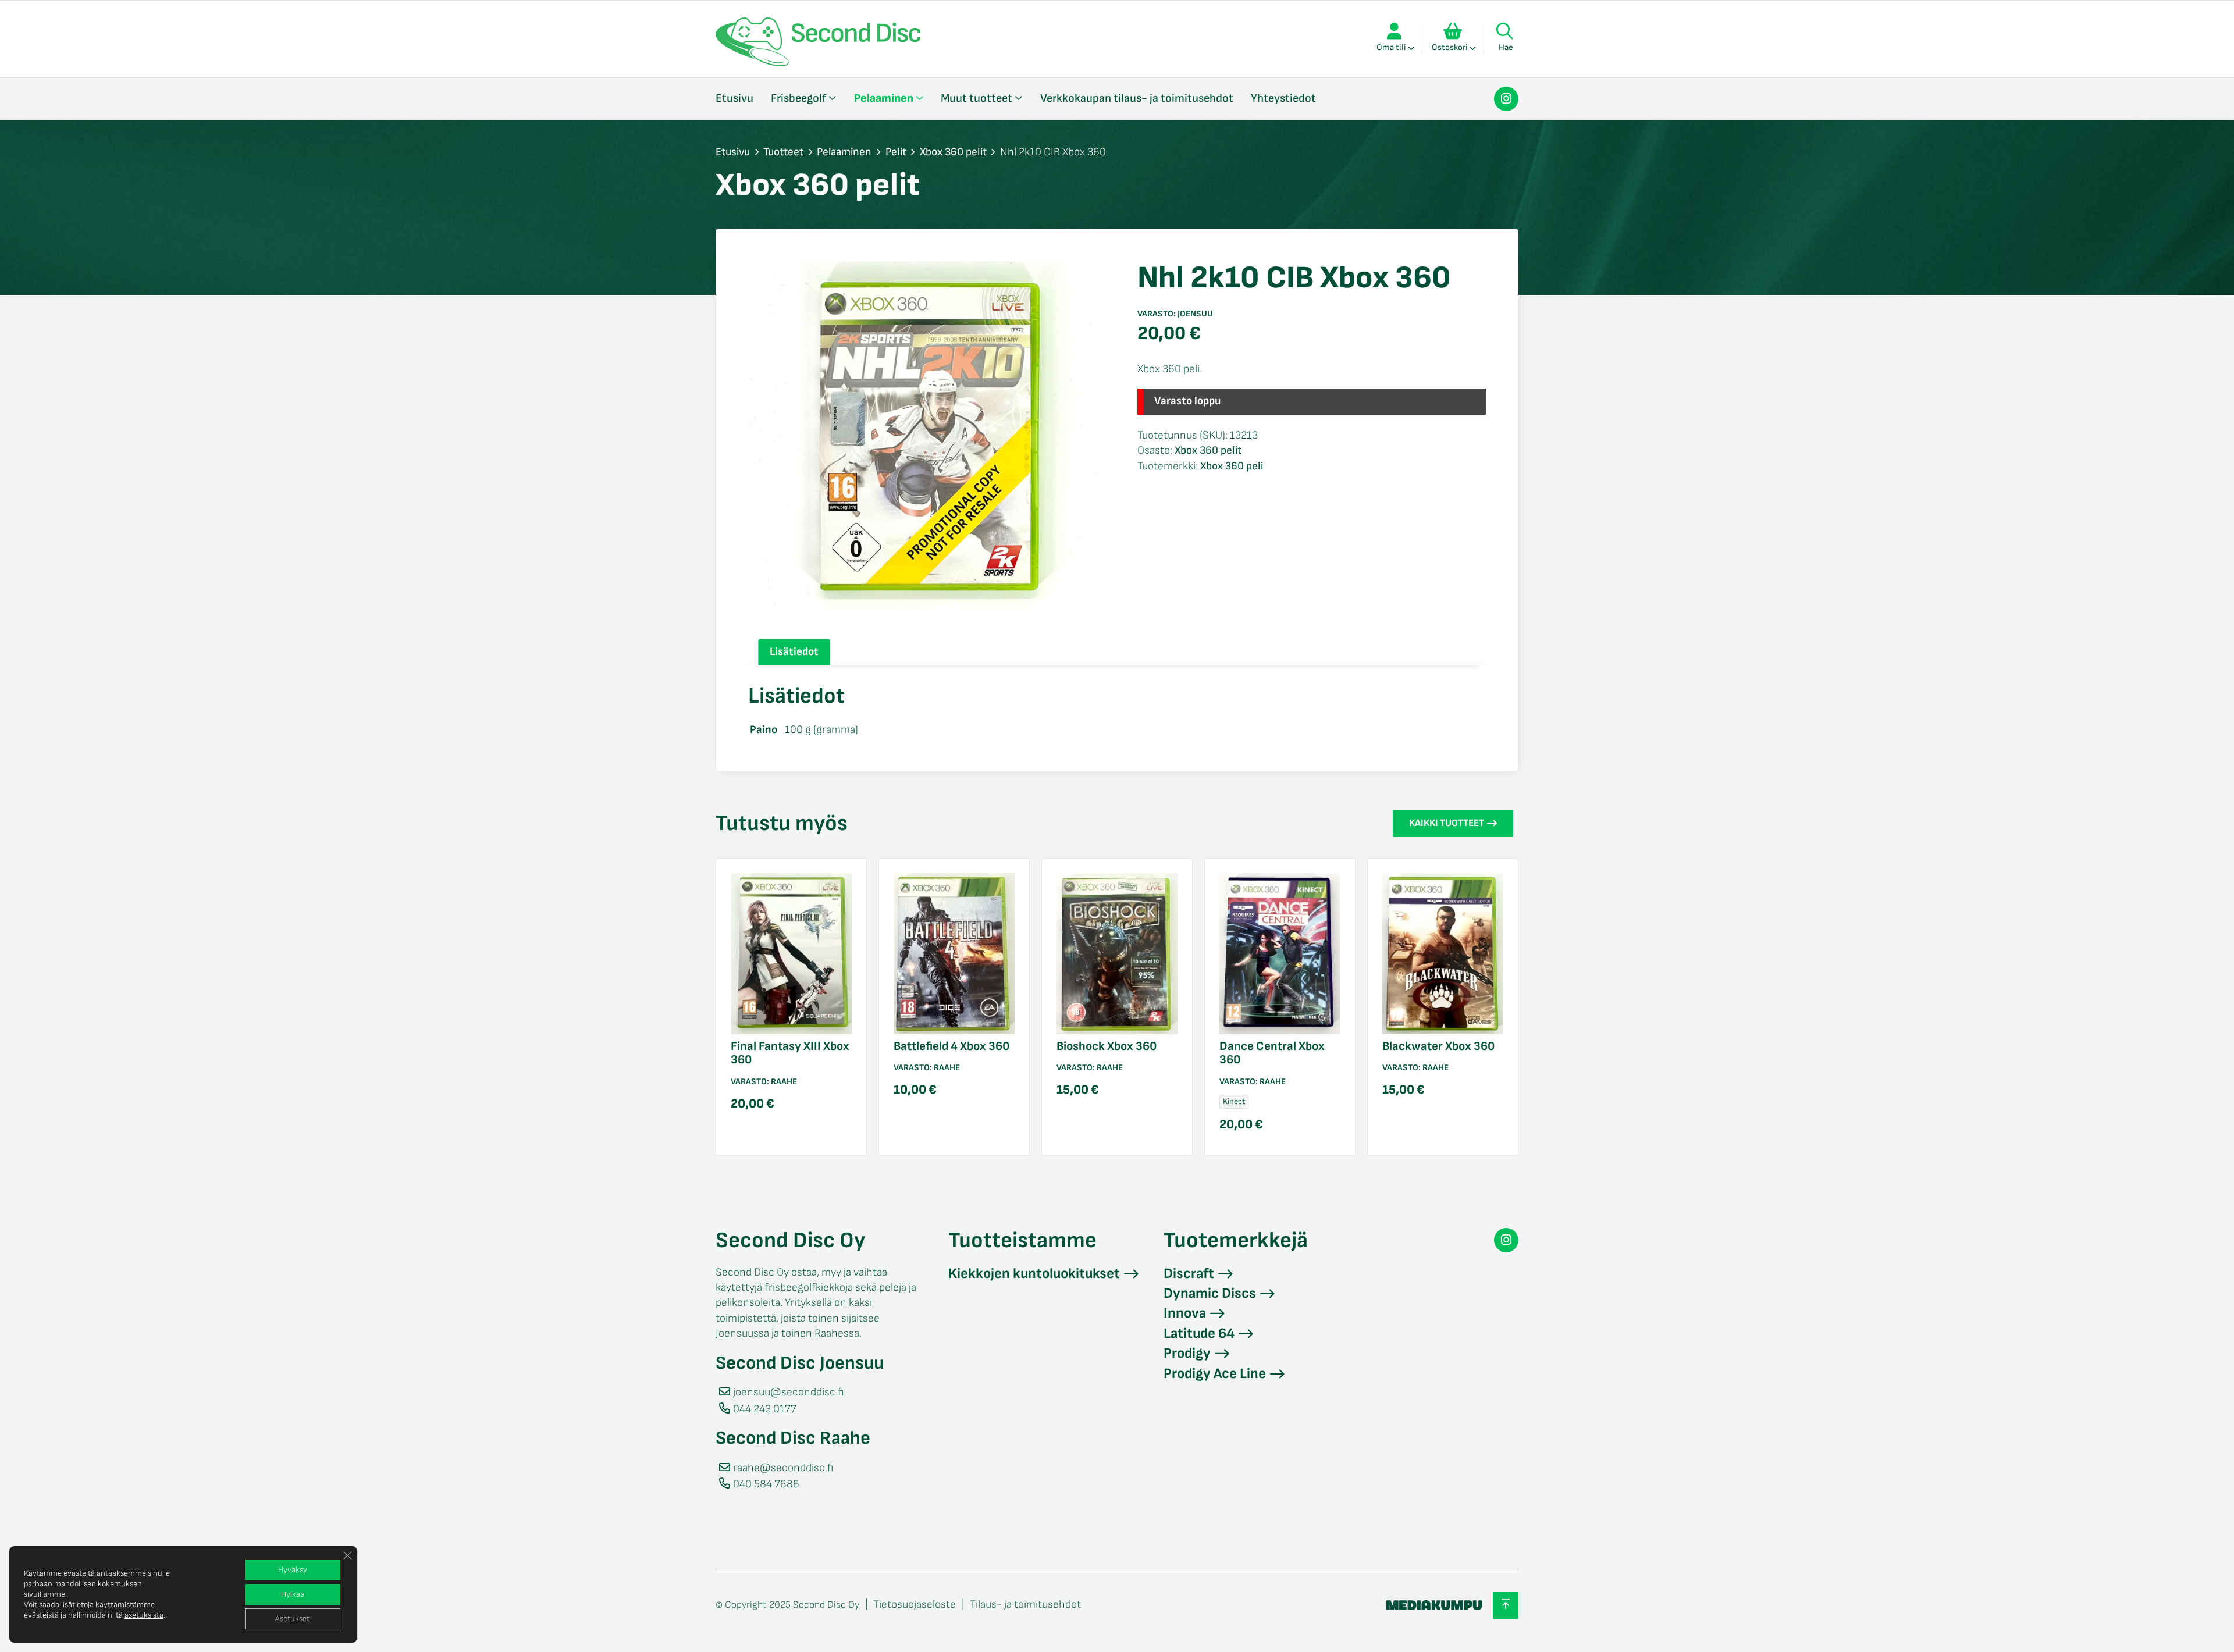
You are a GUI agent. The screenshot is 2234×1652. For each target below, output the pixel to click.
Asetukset (292, 1619)
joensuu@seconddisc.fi (788, 1392)
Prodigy (1187, 1353)
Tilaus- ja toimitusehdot (1025, 1605)
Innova (1185, 1313)
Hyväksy (293, 1570)
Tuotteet (783, 152)
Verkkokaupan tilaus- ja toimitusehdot (1137, 98)
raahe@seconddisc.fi (783, 1468)
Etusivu (734, 98)
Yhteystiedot (1283, 98)
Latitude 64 (1199, 1334)
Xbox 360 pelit (953, 152)
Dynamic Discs (1210, 1293)
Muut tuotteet (977, 98)
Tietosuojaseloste (915, 1605)
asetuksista (144, 1615)
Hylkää (293, 1594)
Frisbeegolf (798, 98)
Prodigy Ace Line (1215, 1374)
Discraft (1189, 1274)
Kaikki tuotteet (1447, 823)
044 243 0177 (765, 1409)
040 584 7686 (766, 1484)
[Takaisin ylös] (1506, 1605)
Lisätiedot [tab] (794, 652)
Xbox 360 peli (1232, 466)
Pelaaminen (884, 98)
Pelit (896, 152)
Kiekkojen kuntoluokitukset (1034, 1274)
